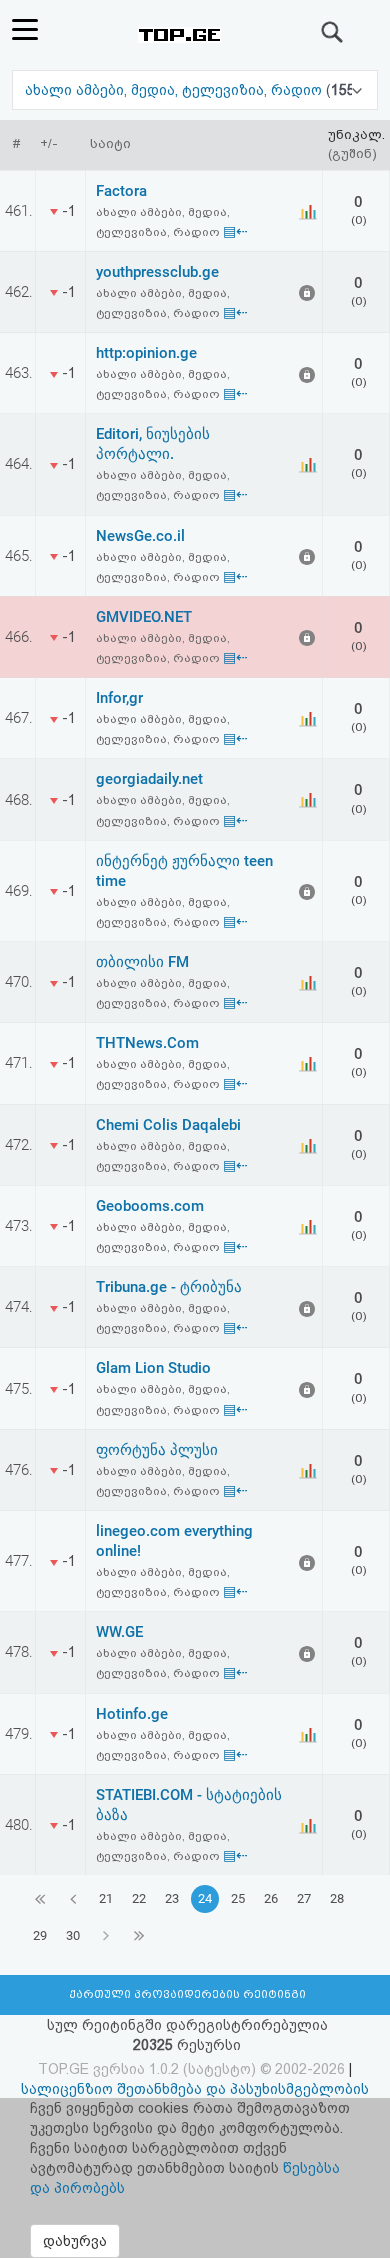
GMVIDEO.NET (144, 617)
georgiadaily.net (149, 779)
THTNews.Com (147, 1043)
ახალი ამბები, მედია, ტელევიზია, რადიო (175, 90)
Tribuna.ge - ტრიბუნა (169, 1287)
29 (40, 1935)
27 (304, 1898)
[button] (195, 90)
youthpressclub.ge (157, 272)
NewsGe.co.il (140, 536)
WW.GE (119, 1632)
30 (73, 1935)
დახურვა (75, 2241)
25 (238, 1898)
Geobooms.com (150, 1206)
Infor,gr (119, 698)
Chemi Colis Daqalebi (168, 1125)
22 (139, 1898)
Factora (121, 191)
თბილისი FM (142, 962)
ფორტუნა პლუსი (157, 1450)
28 (337, 1898)
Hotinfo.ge (132, 1714)
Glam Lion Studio (153, 1368)
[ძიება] (333, 32)
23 (172, 1898)
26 (271, 1898)
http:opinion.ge (146, 353)
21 (106, 1898)
